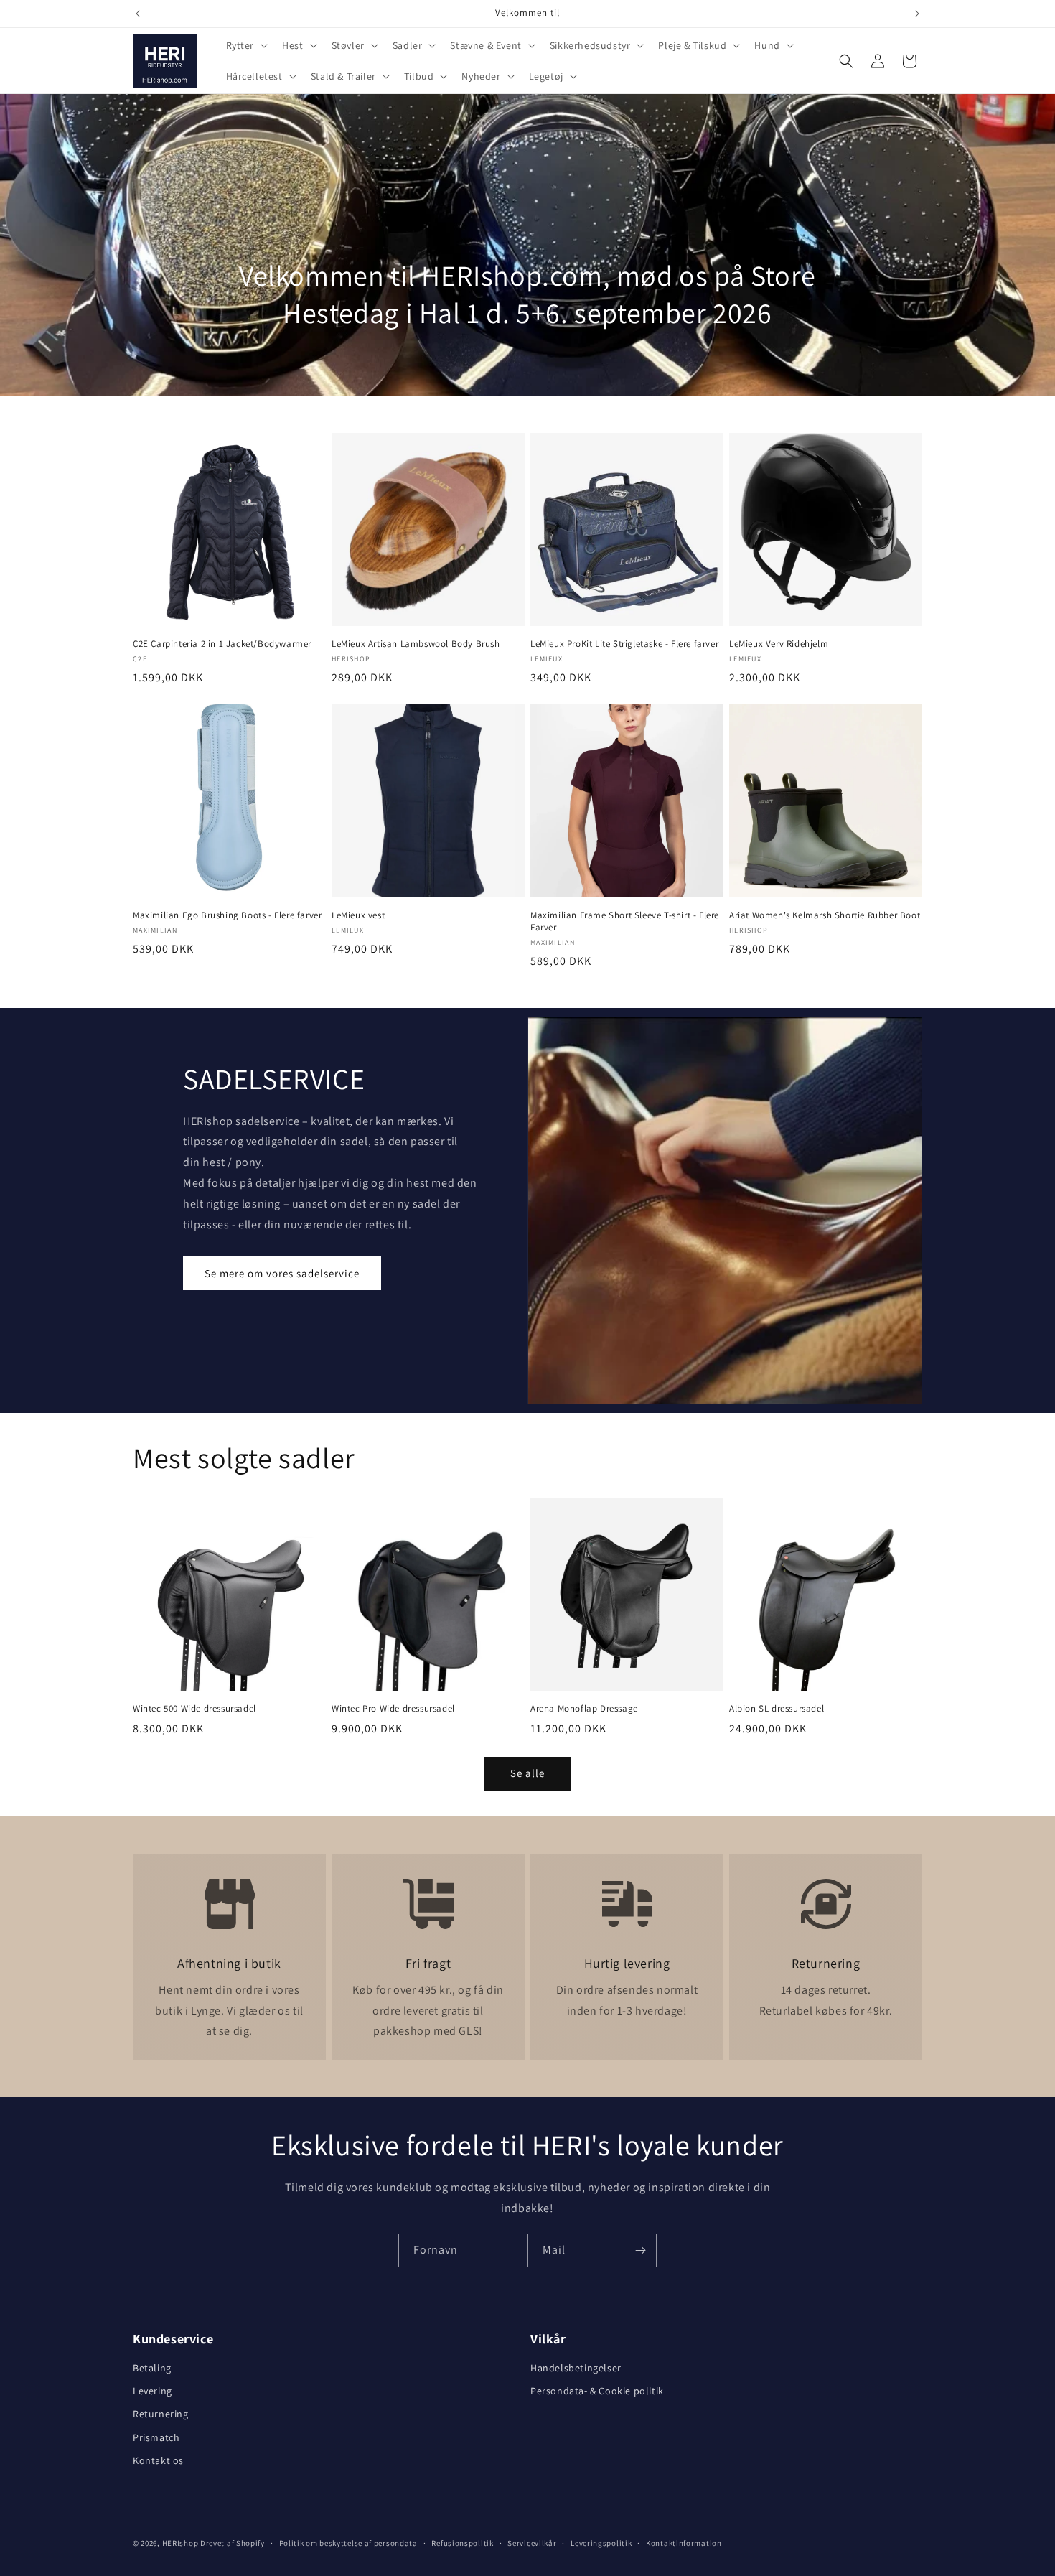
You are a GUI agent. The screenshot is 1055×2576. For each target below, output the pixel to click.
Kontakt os (158, 2460)
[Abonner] (640, 2250)
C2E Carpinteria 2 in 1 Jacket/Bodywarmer (222, 644)
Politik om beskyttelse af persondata (348, 2543)
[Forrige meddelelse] (138, 14)
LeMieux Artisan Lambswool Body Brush (416, 644)
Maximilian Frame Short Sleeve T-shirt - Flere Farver (625, 921)
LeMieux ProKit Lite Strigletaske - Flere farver (624, 644)
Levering (153, 2391)
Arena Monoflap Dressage (584, 1709)
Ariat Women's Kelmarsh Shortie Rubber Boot (825, 915)
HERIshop (180, 2543)
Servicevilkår (532, 2543)
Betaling (152, 2368)
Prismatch (156, 2437)
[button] (246, 45)
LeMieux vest (358, 915)
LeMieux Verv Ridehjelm (779, 644)
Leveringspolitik (601, 2543)
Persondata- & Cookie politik (597, 2391)
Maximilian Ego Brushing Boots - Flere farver (227, 915)
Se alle (527, 1773)
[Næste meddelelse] (917, 14)
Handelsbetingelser (576, 2368)
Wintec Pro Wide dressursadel (393, 1709)
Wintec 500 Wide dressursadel (194, 1709)
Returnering (161, 2414)
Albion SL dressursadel (777, 1709)
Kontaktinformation (684, 2543)
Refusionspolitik (462, 2543)
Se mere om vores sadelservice (282, 1273)
